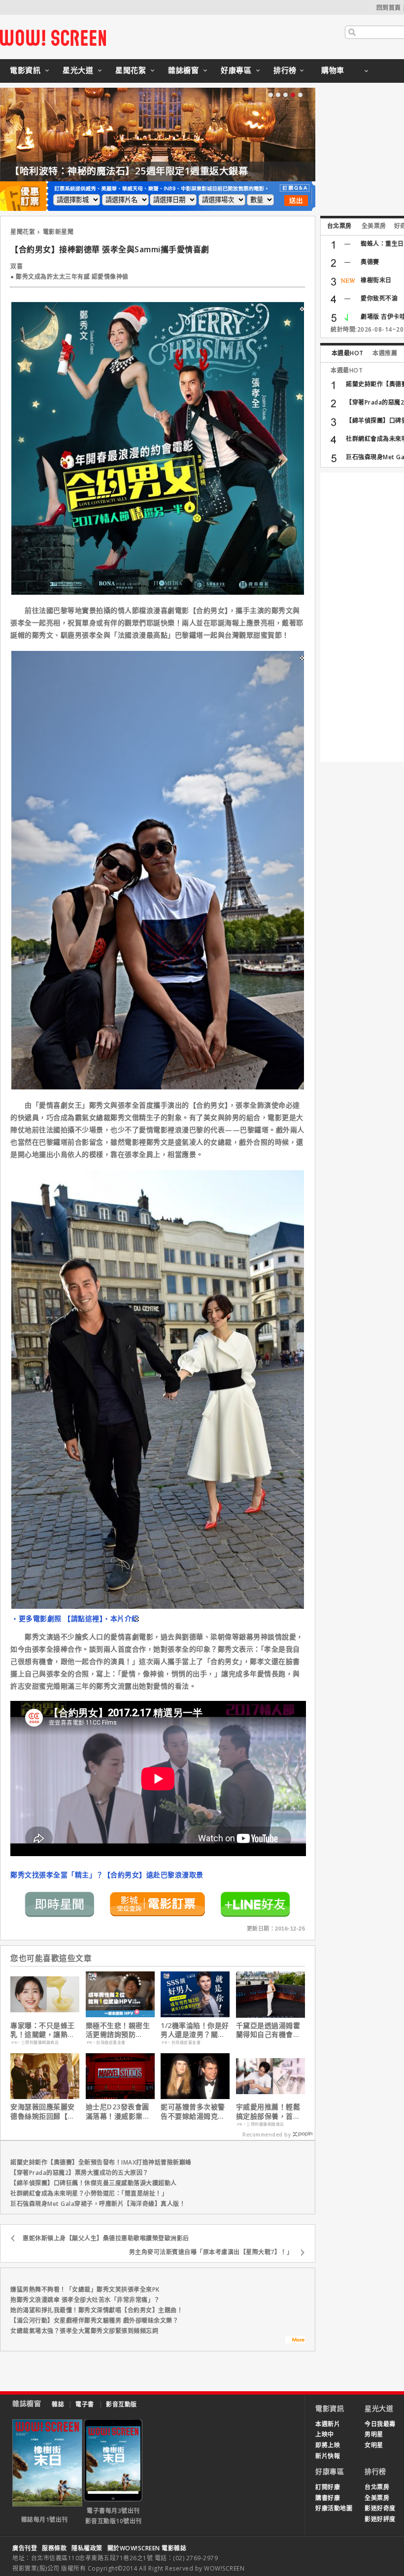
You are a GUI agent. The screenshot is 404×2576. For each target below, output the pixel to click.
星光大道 (78, 70)
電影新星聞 (58, 232)
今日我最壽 (380, 2424)
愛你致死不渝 (379, 298)
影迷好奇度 (380, 2508)
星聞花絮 (131, 70)
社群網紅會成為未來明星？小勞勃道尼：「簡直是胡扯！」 (89, 2193)
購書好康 (328, 2498)
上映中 (325, 2434)
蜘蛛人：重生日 (382, 244)
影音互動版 (121, 2404)
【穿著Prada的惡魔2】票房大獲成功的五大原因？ (80, 2173)
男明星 (374, 2434)
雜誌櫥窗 (183, 70)
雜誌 (58, 2404)
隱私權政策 (87, 2548)
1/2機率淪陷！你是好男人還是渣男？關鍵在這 (195, 2030)
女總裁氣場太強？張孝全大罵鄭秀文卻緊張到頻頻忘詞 (84, 2331)
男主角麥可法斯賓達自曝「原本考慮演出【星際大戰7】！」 (211, 2252)
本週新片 (328, 2424)
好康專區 (236, 70)
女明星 (374, 2445)
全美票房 (374, 226)
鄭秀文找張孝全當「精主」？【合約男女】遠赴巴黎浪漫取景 (107, 1875)
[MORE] (295, 2341)
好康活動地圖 (334, 2508)
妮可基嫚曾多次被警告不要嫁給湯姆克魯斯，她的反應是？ (193, 2111)
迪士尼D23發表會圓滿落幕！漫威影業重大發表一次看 (118, 2111)
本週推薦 (385, 353)
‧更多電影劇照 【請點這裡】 (57, 1618)
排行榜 (285, 70)
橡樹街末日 (376, 280)
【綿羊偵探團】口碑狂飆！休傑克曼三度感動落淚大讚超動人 (94, 2183)
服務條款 (54, 2548)
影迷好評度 (380, 2519)
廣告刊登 (25, 2548)
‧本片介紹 (121, 1618)
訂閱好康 (328, 2487)
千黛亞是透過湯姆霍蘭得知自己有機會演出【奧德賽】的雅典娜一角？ (268, 2030)
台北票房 (339, 226)
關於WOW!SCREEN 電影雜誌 (147, 2548)
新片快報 (328, 2456)
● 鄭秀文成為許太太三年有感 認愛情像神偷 (69, 277)
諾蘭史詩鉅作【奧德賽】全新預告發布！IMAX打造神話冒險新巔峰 (101, 2162)
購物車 (333, 70)
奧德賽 (370, 262)
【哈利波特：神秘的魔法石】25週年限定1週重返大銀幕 (129, 171)
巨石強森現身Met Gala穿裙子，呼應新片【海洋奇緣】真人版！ (98, 2204)
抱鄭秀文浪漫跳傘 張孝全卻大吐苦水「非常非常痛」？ (85, 2300)
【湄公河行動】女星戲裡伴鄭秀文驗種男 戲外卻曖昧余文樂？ (94, 2321)
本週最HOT (348, 353)
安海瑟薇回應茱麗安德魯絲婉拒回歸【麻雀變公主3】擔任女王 (45, 2111)
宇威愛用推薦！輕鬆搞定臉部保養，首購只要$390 (268, 2111)
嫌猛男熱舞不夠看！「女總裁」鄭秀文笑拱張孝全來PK (85, 2289)
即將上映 (328, 2445)
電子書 (85, 2404)
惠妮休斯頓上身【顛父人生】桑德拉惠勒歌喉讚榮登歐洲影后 (106, 2238)
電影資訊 (25, 70)
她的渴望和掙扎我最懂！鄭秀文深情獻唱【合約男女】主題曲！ (97, 2310)
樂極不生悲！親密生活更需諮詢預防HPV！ (118, 2030)
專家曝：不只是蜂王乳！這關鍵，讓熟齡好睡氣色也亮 (43, 2030)
